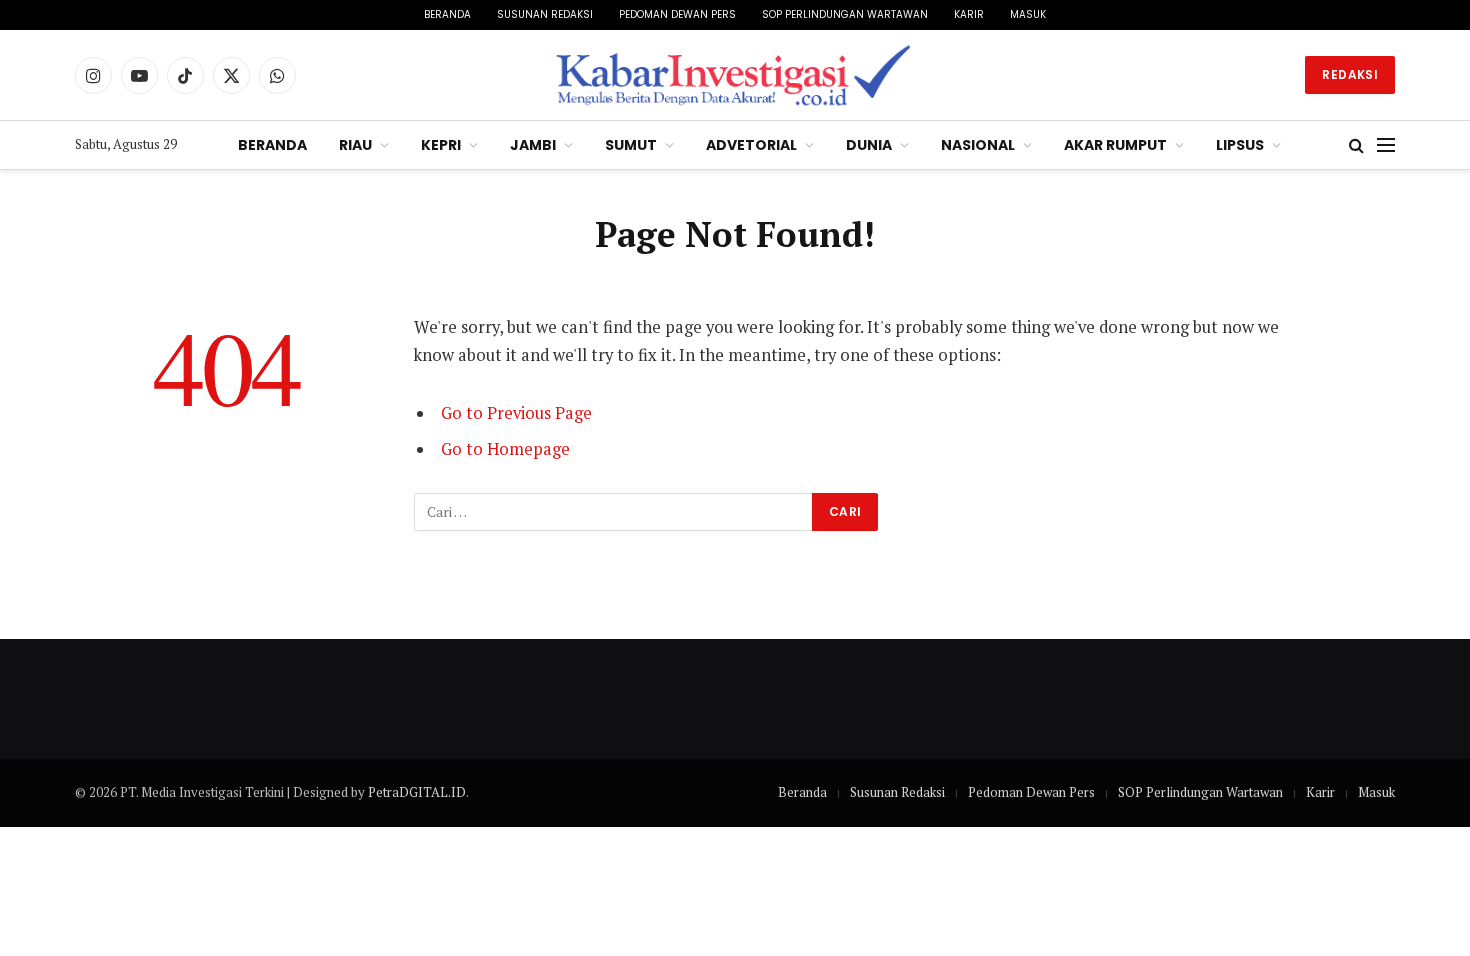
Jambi (533, 145)
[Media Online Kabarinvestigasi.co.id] (735, 75)
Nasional (978, 145)
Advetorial (751, 145)
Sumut (631, 145)
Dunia (869, 145)
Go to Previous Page (516, 413)
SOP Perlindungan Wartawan (845, 14)
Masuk (1028, 14)
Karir (969, 14)
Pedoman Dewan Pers (677, 14)
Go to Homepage (505, 449)
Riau (355, 145)
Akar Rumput (1115, 145)
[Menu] (1386, 145)
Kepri (441, 145)
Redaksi (1350, 74)
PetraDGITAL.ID (417, 792)
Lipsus (1240, 145)
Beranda (447, 14)
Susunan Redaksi (545, 14)
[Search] (1356, 145)
